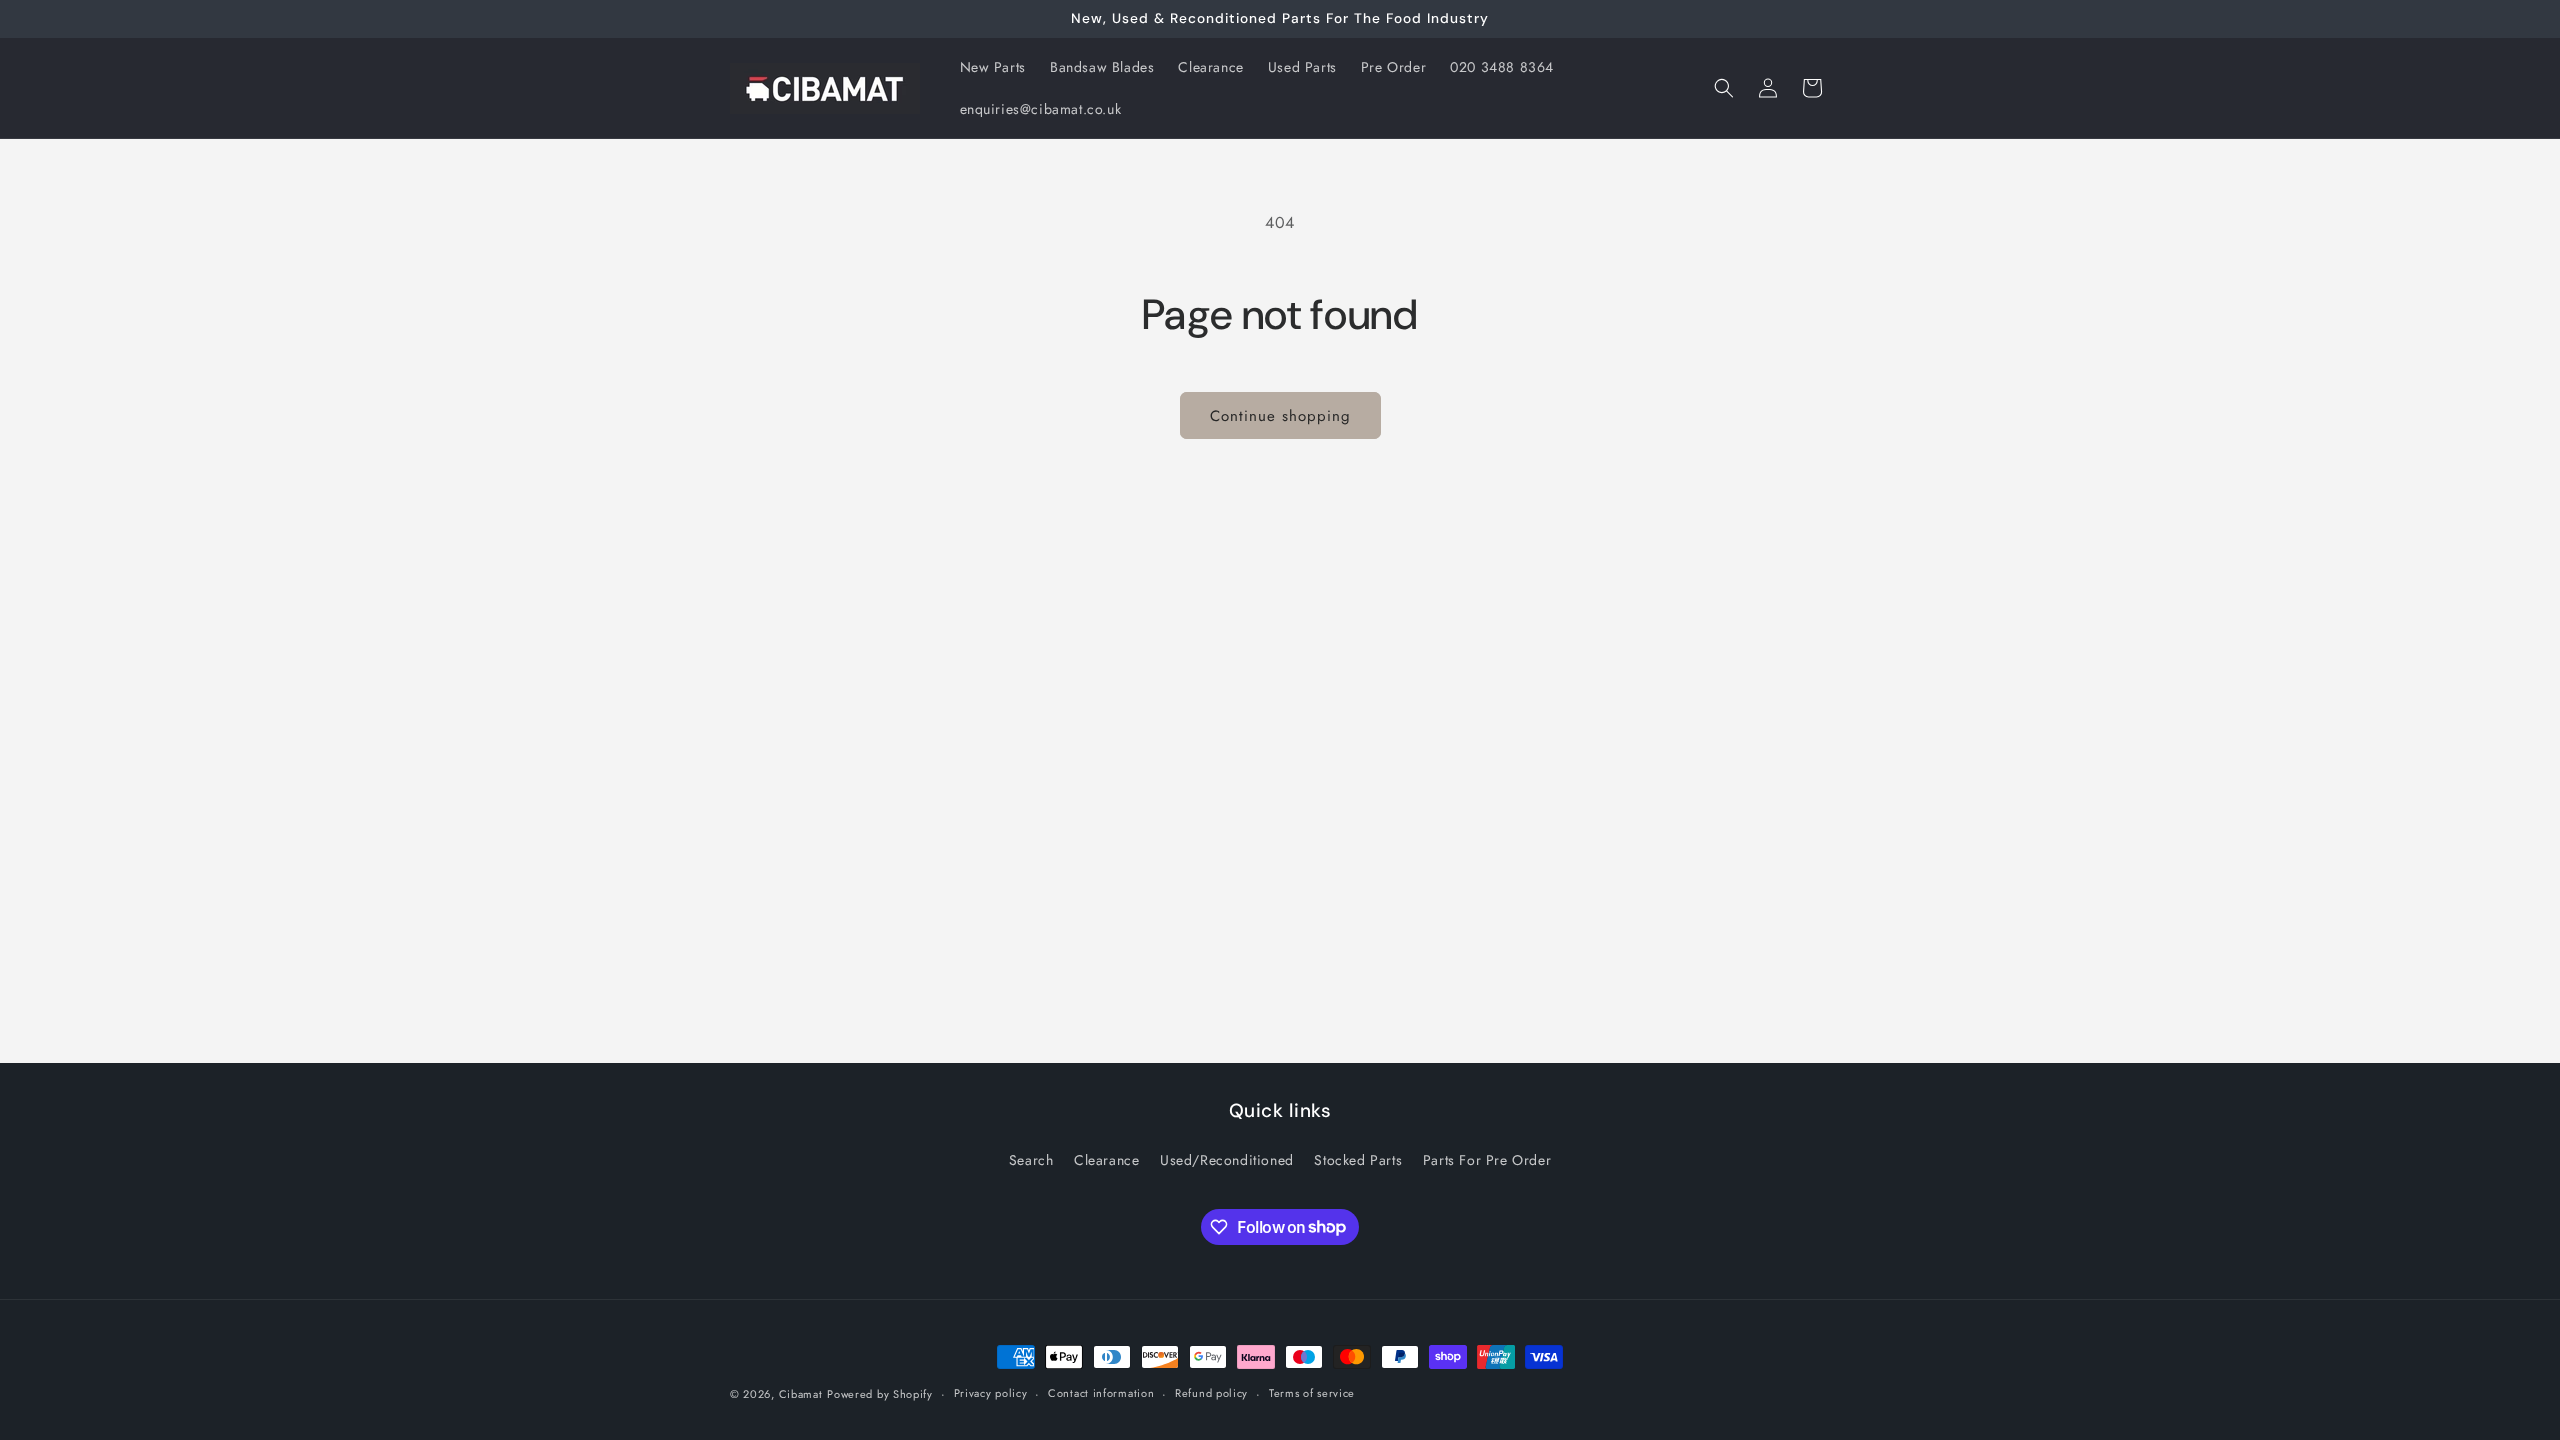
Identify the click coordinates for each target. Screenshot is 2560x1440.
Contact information (1101, 1393)
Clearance (1106, 1160)
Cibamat (801, 1394)
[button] (1724, 88)
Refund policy (1211, 1393)
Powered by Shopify (880, 1394)
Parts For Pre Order (1487, 1160)
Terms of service (1312, 1393)
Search (1031, 1160)
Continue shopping (1280, 416)
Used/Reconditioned (1227, 1160)
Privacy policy (991, 1393)
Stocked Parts (1358, 1160)
